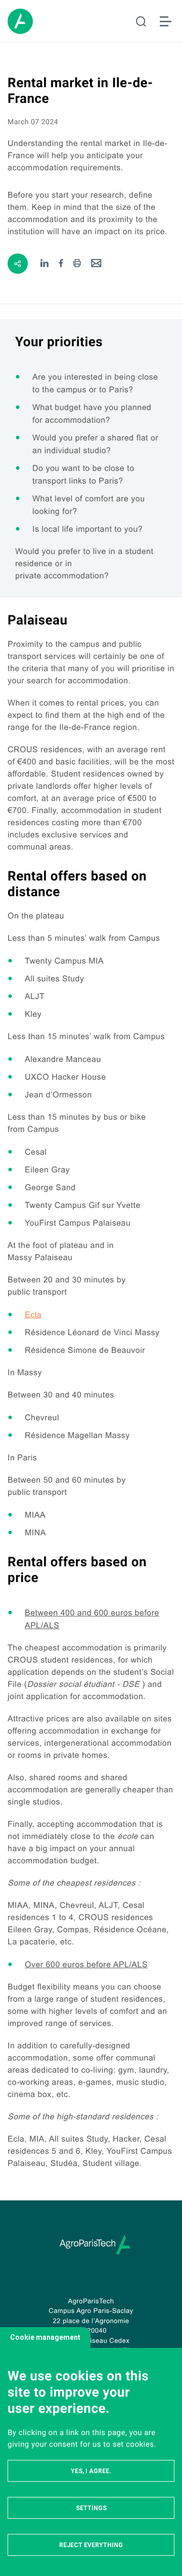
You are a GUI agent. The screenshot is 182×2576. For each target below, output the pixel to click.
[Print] (77, 264)
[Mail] (96, 264)
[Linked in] (45, 264)
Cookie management (45, 2337)
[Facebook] (61, 264)
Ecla (33, 1315)
